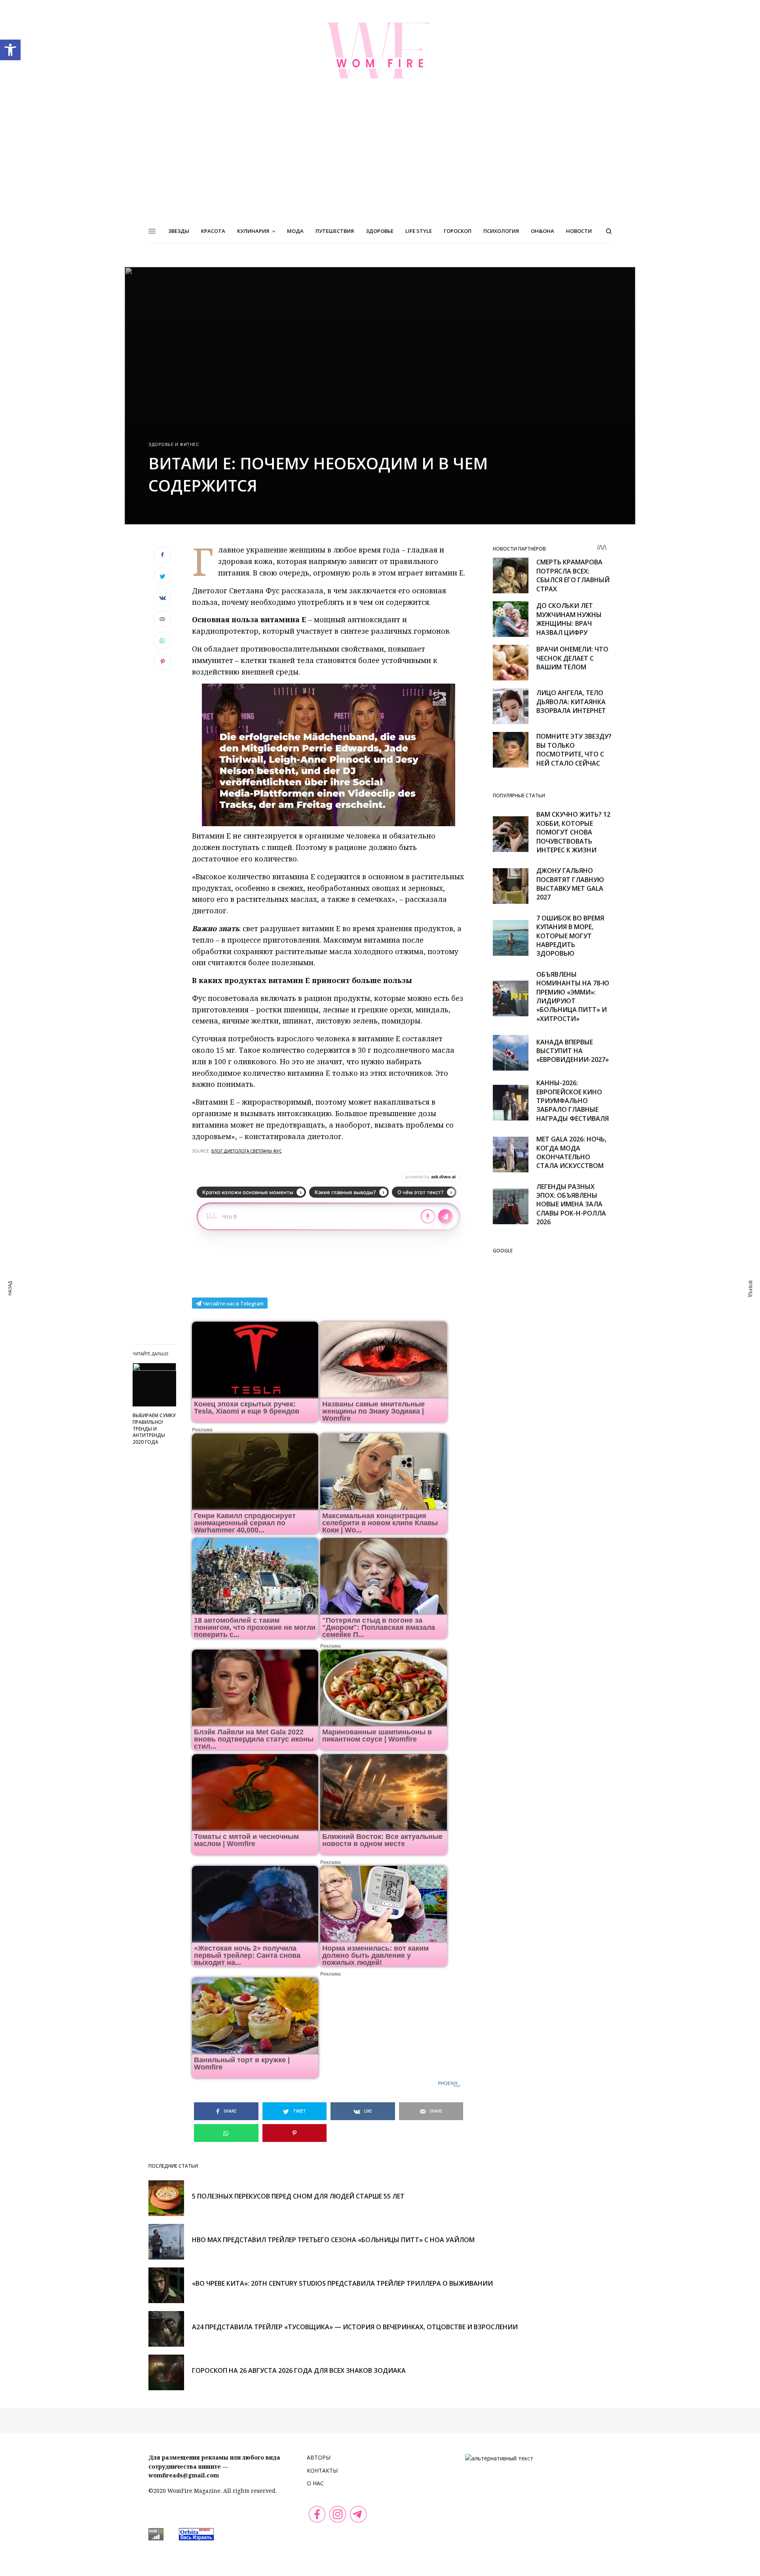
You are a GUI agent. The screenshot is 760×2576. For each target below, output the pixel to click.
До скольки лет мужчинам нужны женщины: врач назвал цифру (569, 619)
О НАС (315, 2483)
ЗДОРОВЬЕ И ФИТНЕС (174, 444)
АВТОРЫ (319, 2457)
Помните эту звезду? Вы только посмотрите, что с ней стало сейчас (574, 750)
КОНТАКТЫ (322, 2470)
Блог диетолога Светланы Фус (247, 1151)
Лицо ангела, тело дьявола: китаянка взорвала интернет (571, 702)
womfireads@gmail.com (184, 2475)
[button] (10, 50)
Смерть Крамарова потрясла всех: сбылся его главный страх (573, 575)
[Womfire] (380, 50)
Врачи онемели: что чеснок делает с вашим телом (572, 658)
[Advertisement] (380, 160)
